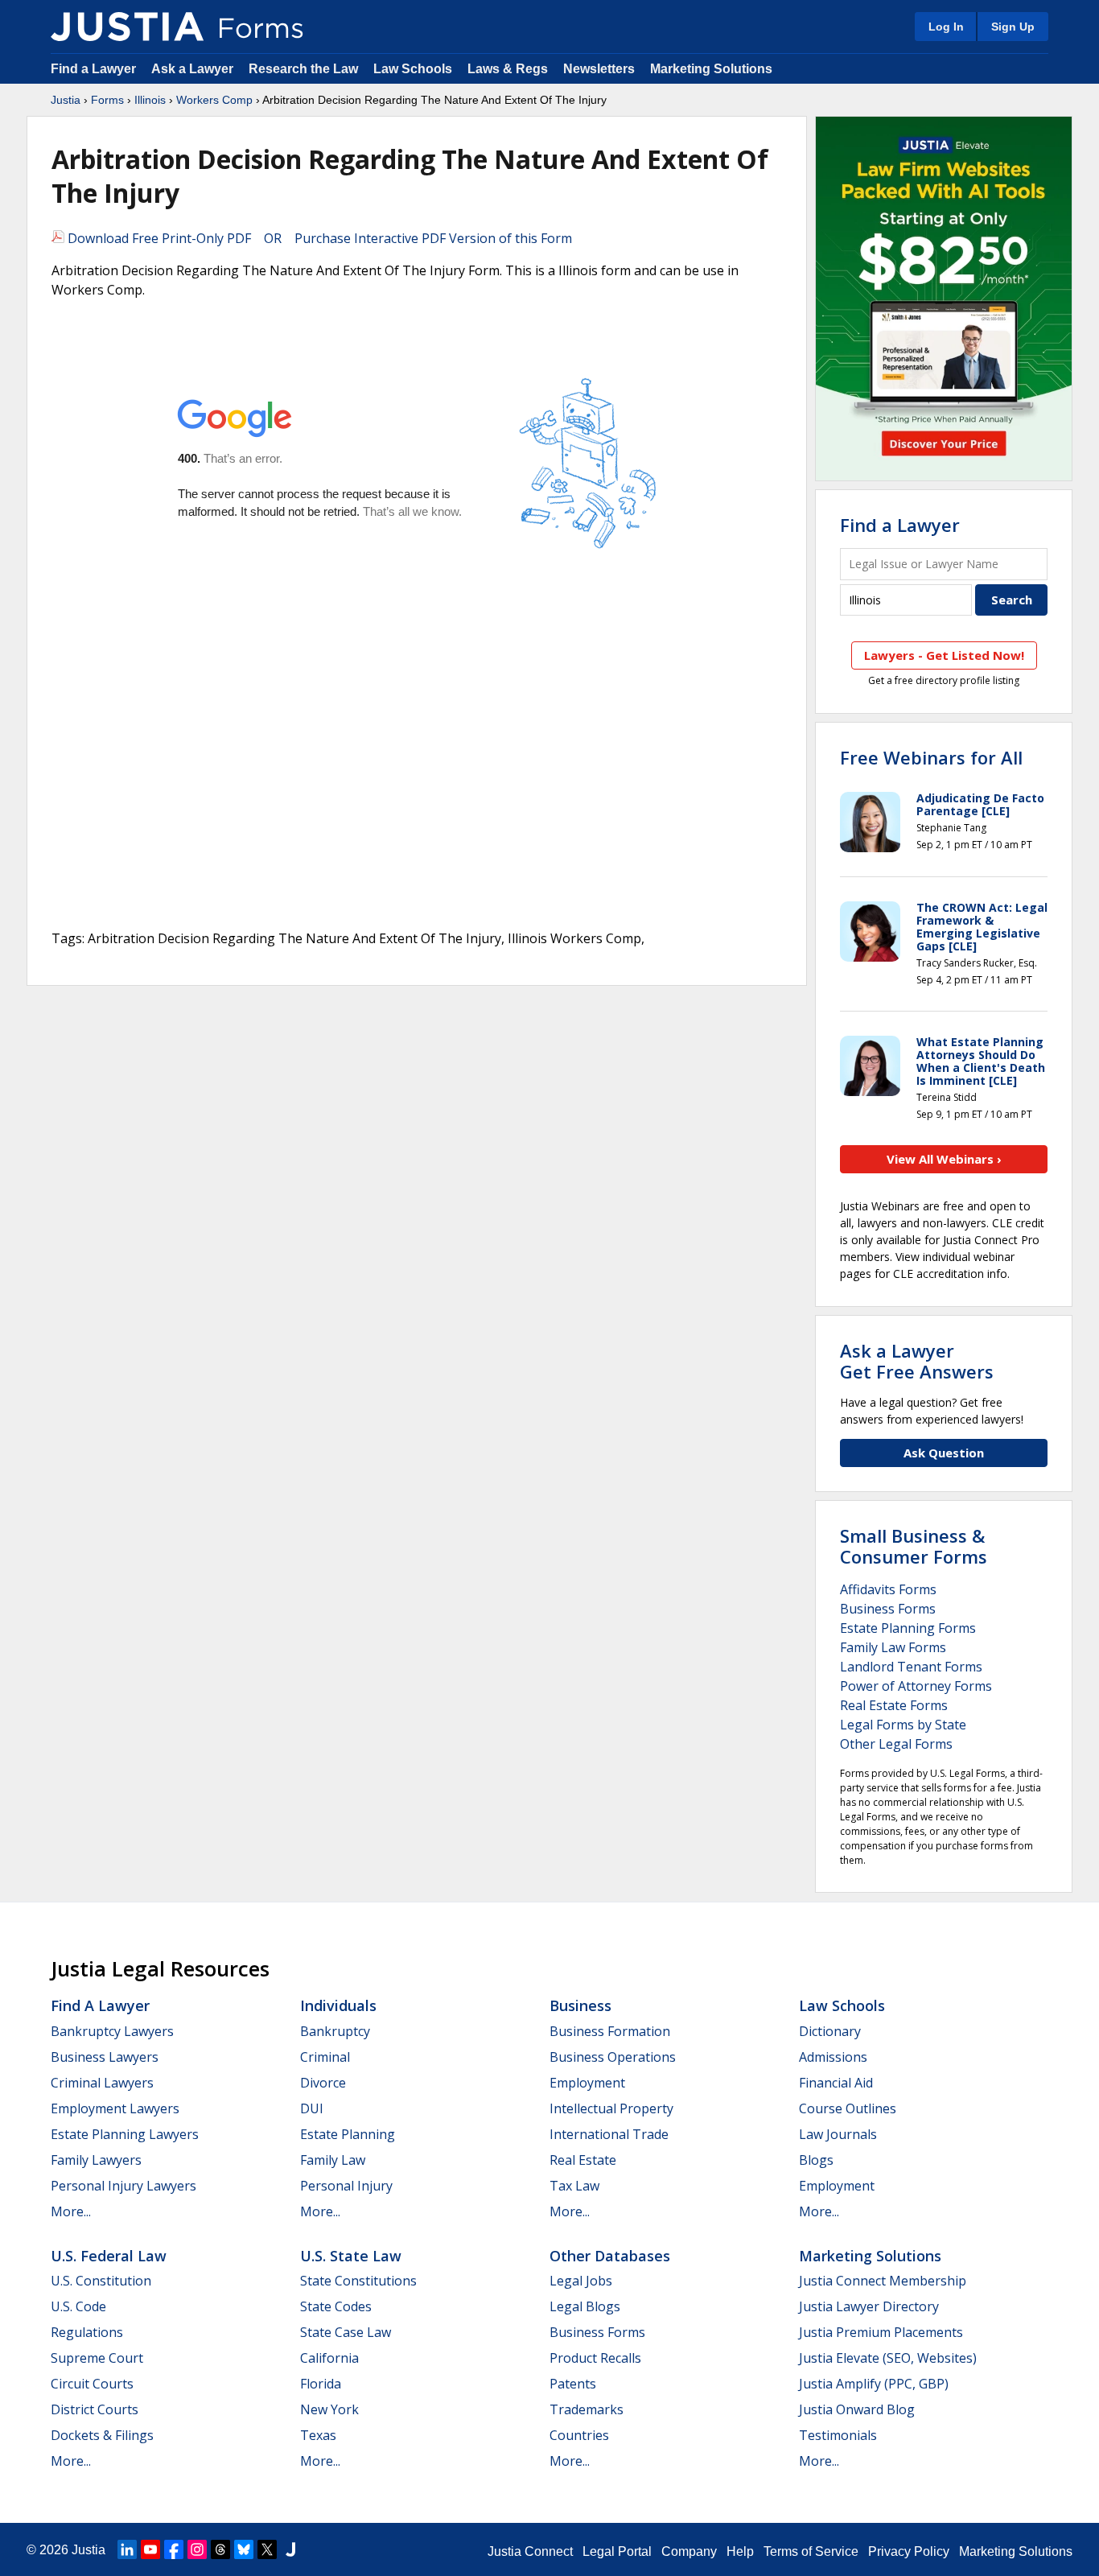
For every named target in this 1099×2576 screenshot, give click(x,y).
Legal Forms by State (903, 1725)
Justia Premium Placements (881, 2332)
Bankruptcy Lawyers (112, 2031)
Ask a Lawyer (194, 69)
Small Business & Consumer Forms (914, 1546)
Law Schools (413, 69)
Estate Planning (348, 2134)
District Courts (95, 2409)
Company (689, 2551)
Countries (579, 2435)
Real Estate (583, 2160)
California (329, 2358)
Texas (318, 2435)
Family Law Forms (893, 1647)
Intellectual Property (611, 2108)
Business (580, 2005)
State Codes (336, 2306)
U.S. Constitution (101, 2281)
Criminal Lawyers (102, 2083)
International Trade (609, 2134)
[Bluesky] (244, 2549)
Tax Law (574, 2186)
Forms (107, 100)
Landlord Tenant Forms (911, 1667)
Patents (573, 2384)
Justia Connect (530, 2551)
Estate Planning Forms (908, 1628)
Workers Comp (214, 100)
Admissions (833, 2057)
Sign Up (1013, 27)
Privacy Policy (909, 2551)
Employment (587, 2083)
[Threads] (220, 2549)
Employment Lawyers (115, 2108)
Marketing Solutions (711, 69)
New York (329, 2409)
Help (740, 2551)
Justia (66, 100)
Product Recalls (595, 2358)
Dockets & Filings (102, 2435)
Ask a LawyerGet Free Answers (917, 1361)
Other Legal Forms (896, 1744)
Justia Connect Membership (883, 2281)
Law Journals (838, 2134)
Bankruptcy (335, 2031)
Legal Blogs (585, 2306)
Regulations (87, 2332)
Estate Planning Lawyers (125, 2134)
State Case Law (346, 2332)
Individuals (338, 2005)
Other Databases (610, 2256)
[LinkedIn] (127, 2549)
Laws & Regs (508, 69)
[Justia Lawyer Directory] (290, 2549)
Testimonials (838, 2435)
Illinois (150, 100)
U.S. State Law (351, 2256)
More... (71, 2211)
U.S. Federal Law (109, 2256)
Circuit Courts (92, 2384)
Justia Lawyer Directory (869, 2306)
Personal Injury (346, 2186)
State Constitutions (358, 2281)
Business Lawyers (105, 2057)
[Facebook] (174, 2549)
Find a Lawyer (93, 69)
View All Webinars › (944, 1159)
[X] (267, 2549)
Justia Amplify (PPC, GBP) (874, 2384)
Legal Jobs (581, 2281)
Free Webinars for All (931, 757)
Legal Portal (617, 2551)
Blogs (816, 2160)
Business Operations (613, 2057)
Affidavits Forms (888, 1589)
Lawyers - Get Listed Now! (944, 655)
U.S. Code (78, 2306)
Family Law (333, 2160)
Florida (321, 2384)
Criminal (325, 2057)
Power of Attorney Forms (916, 1686)
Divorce (323, 2083)
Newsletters (599, 69)
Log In (946, 27)
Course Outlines (848, 2108)
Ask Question (944, 1453)
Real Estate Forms (894, 1705)
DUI (312, 2108)
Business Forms (888, 1609)
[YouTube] (150, 2549)
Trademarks (587, 2409)
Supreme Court (97, 2358)
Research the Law (303, 69)
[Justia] (127, 27)
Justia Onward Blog (857, 2409)
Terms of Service (811, 2551)
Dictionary (830, 2031)
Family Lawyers (96, 2160)
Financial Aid (836, 2083)
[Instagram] (197, 2549)
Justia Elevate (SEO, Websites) (888, 2358)
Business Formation (610, 2031)
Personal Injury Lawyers (123, 2186)
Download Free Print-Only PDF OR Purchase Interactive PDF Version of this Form (318, 238)
